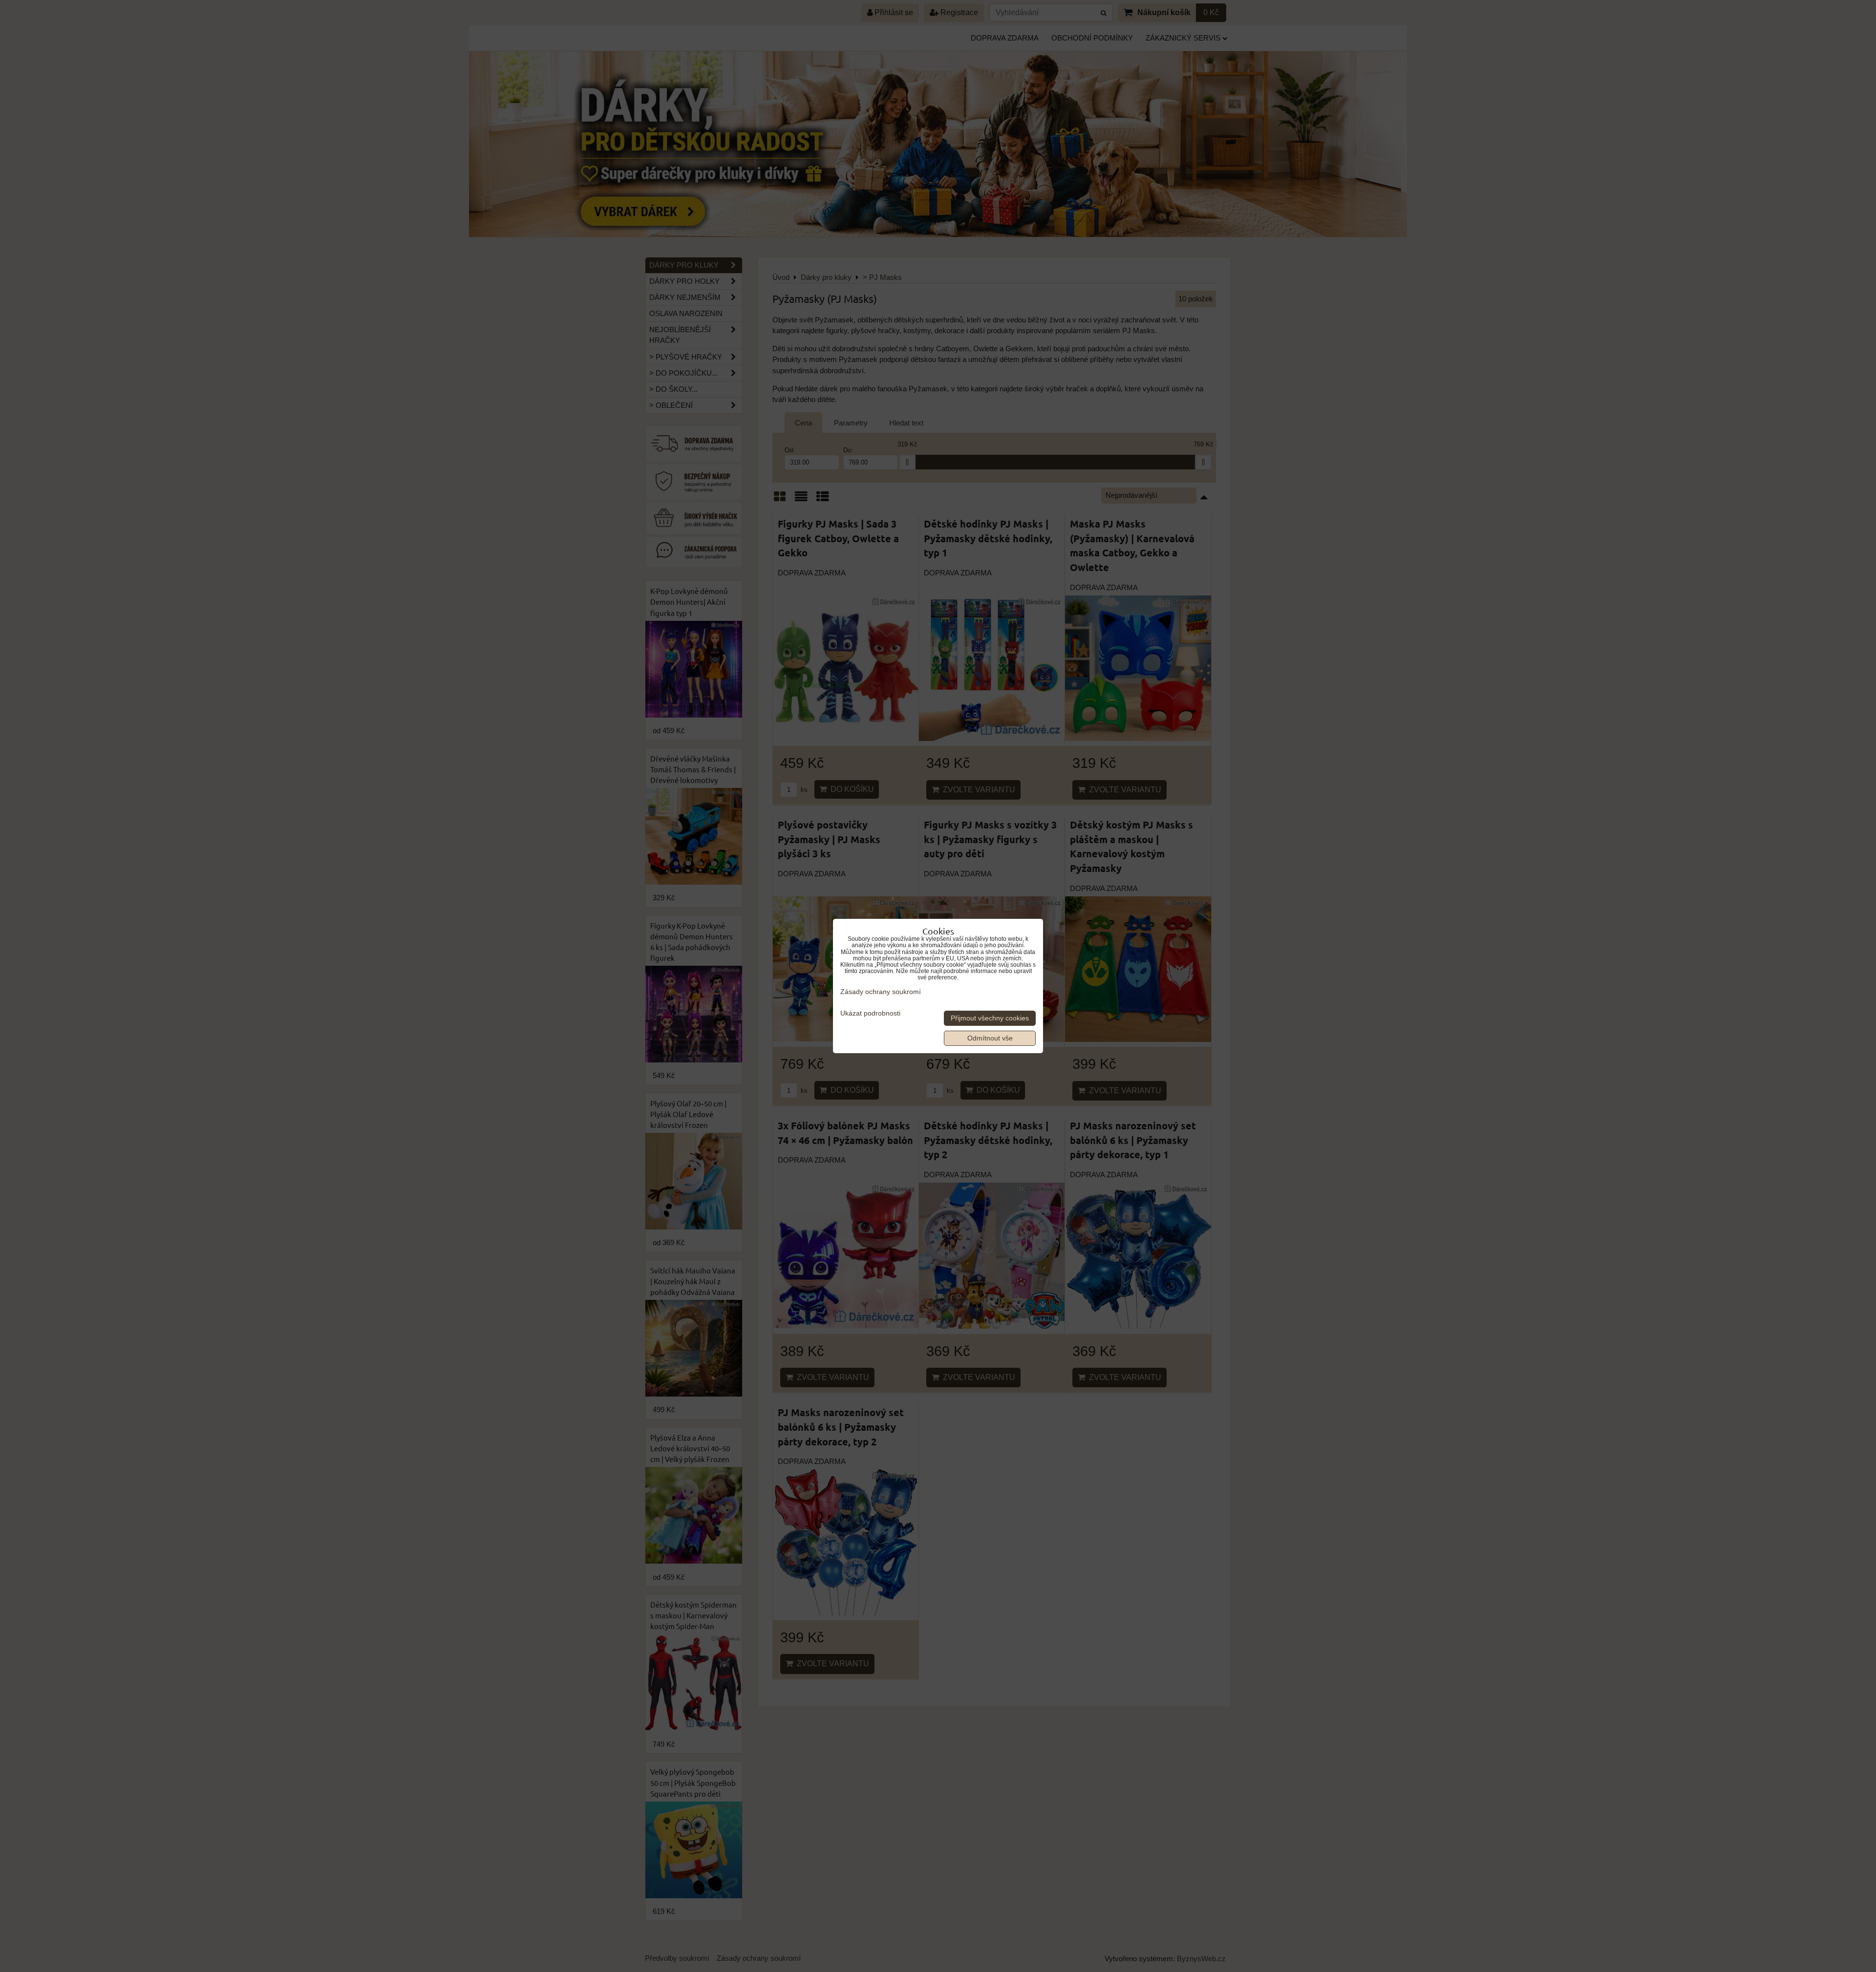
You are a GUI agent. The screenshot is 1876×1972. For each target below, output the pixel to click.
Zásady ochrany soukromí (881, 992)
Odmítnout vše (990, 1038)
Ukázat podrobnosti (870, 1013)
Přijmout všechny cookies (990, 1018)
